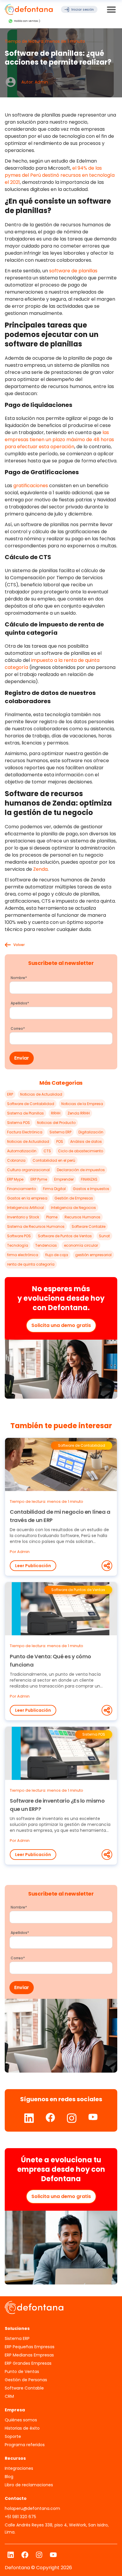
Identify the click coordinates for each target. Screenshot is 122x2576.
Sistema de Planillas (25, 1113)
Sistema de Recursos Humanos (36, 1226)
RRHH (56, 1113)
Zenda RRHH (79, 1113)
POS (60, 1141)
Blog (9, 2477)
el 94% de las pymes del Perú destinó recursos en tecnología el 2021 (60, 175)
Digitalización (91, 1132)
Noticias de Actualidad (41, 1094)
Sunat (104, 1236)
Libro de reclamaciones (29, 2485)
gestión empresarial (93, 1255)
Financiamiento (21, 1189)
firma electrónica (23, 1255)
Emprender (64, 1179)
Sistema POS (19, 1123)
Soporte (13, 2436)
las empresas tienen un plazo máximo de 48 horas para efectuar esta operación (59, 440)
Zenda (40, 869)
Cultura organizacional (28, 1170)
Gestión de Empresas (74, 1198)
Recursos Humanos (82, 1217)
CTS (47, 1151)
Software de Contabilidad (31, 1104)
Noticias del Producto (56, 1123)
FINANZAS (89, 1179)
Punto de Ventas (22, 2372)
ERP (10, 1094)
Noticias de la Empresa (82, 1104)
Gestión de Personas (26, 2380)
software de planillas (73, 271)
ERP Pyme (39, 1179)
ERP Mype (15, 1179)
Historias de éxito (22, 2428)
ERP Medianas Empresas (29, 2355)
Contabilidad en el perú (54, 1160)
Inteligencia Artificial (25, 1208)
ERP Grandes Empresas (28, 2363)
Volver (19, 945)
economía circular (81, 1245)
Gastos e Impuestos (91, 1189)
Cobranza (16, 1160)
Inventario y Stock (23, 1217)
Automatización (22, 1151)
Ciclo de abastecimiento (81, 1151)
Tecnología (18, 1245)
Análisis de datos (86, 1141)
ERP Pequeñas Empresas (30, 2347)
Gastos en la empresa (27, 1198)
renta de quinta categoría (31, 1264)
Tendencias (46, 1245)
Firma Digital (54, 1189)
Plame (52, 1217)
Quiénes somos (21, 2420)
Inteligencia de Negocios (73, 1208)
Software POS (19, 1236)
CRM (9, 2396)
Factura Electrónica (25, 1132)
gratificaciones (31, 486)
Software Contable (89, 1226)
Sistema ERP (60, 1132)
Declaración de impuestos (81, 1170)
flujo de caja (57, 1255)
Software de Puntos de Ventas (65, 1236)
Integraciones (19, 2468)
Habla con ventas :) (27, 21)
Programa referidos (25, 2445)
